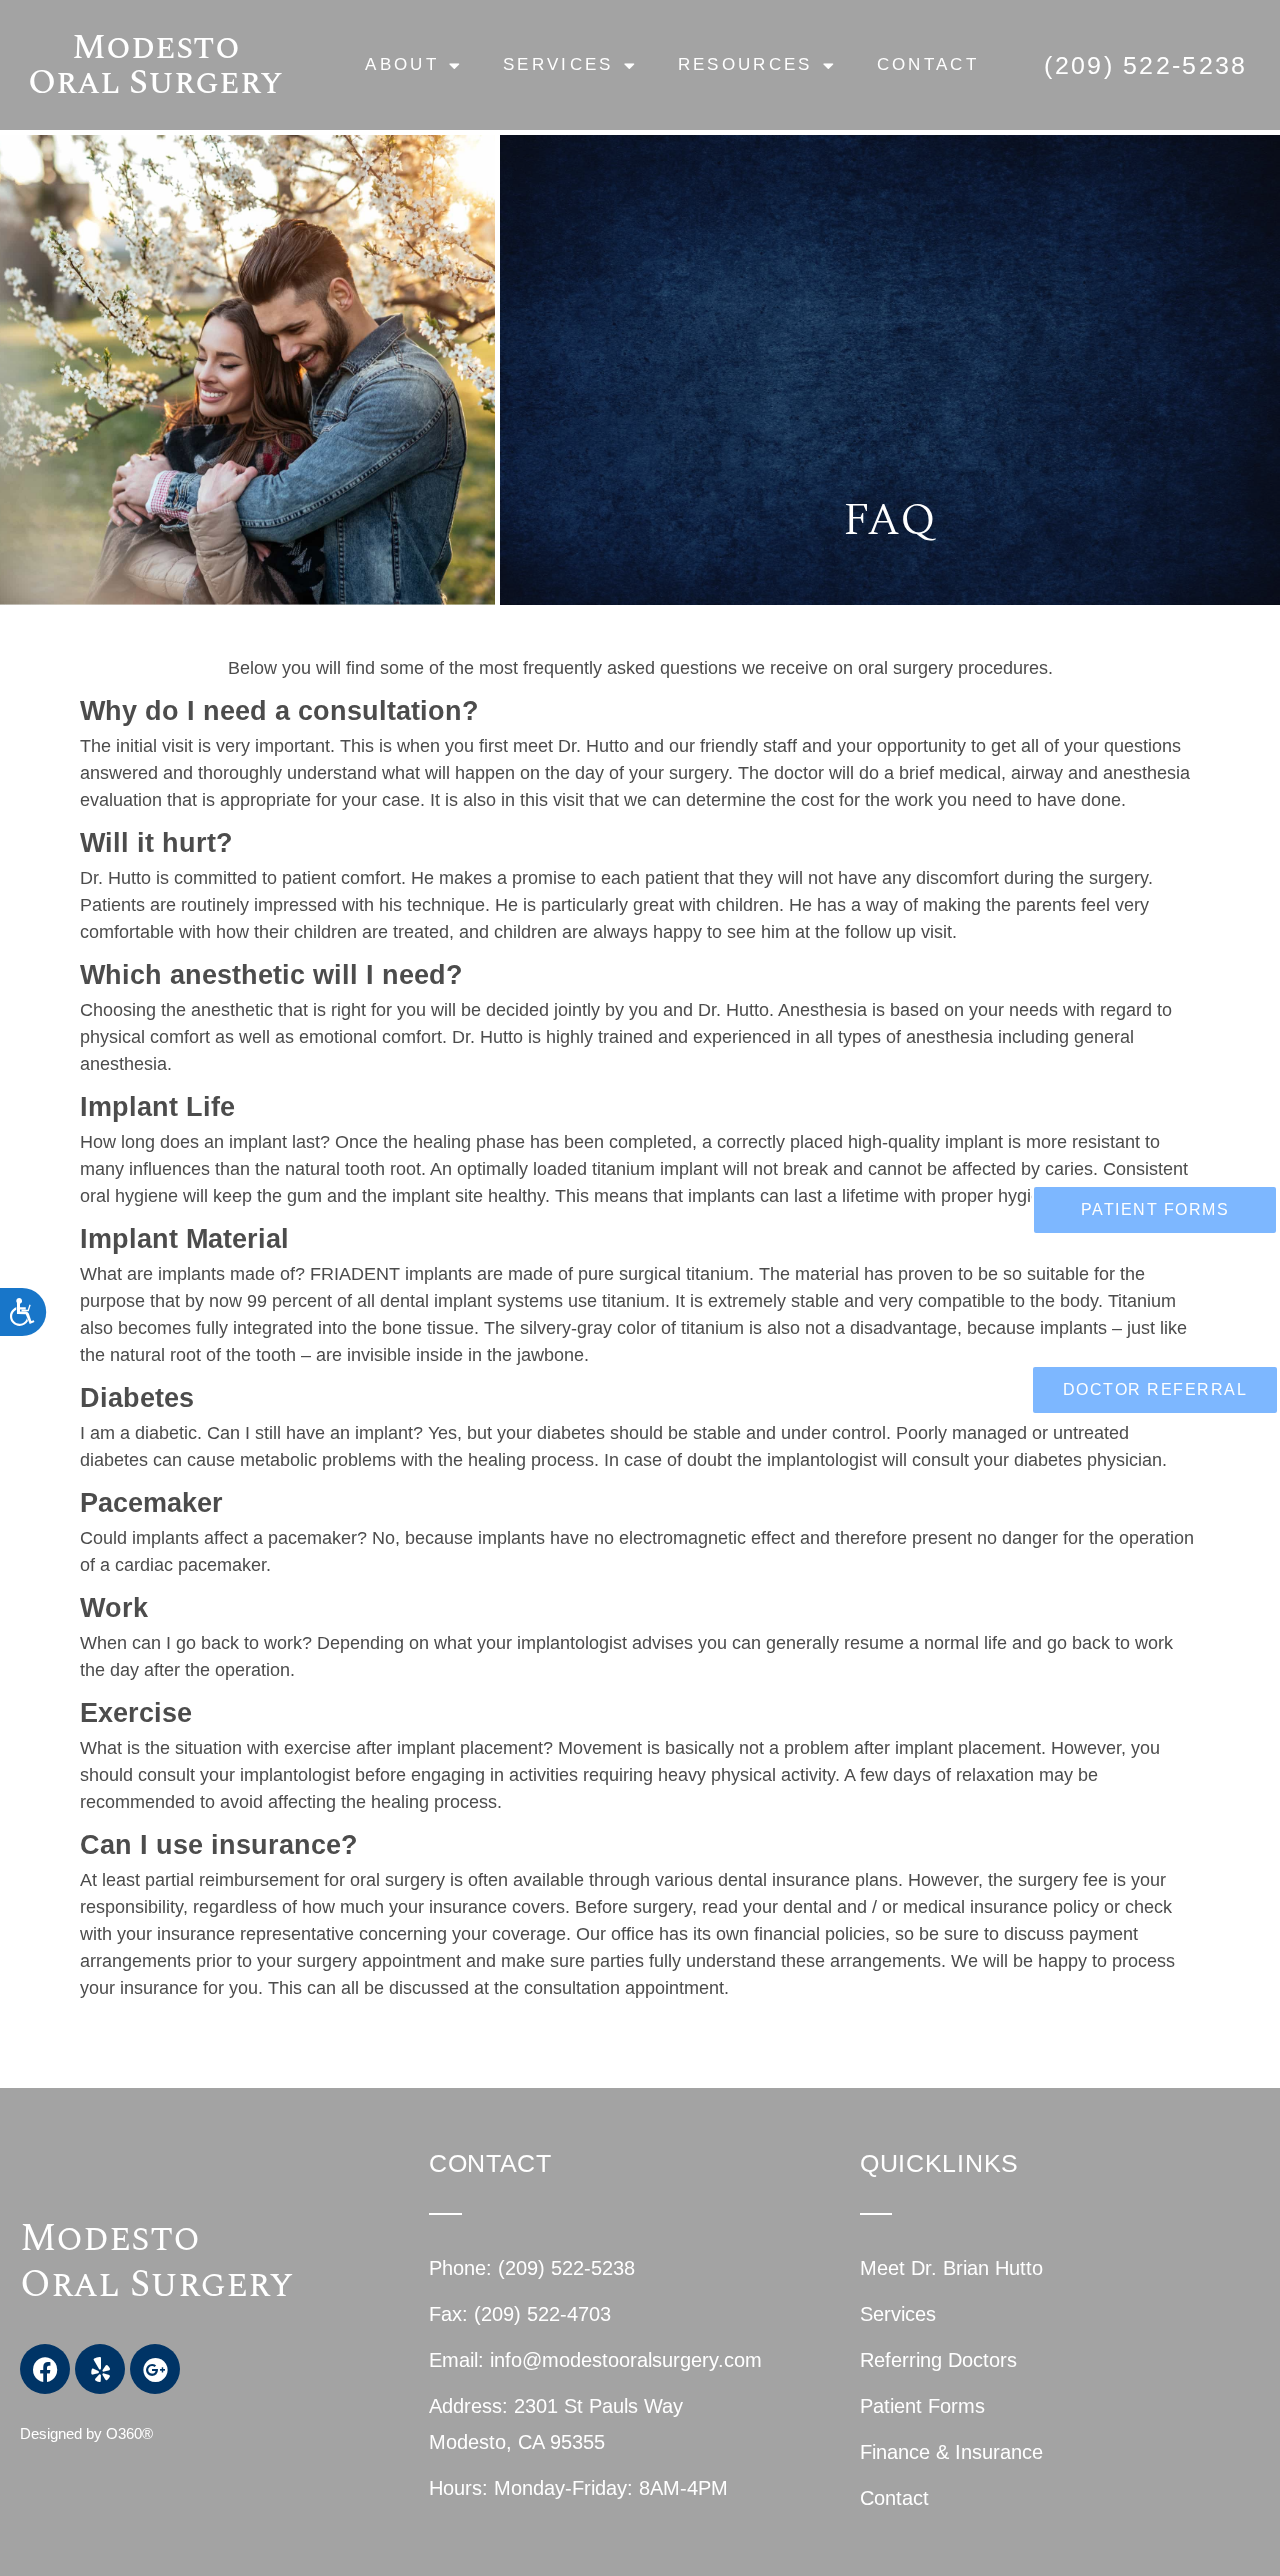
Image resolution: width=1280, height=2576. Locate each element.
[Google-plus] (155, 2369)
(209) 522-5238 (1145, 65)
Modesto (115, 2239)
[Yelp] (100, 2369)
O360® (129, 2433)
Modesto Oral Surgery (155, 65)
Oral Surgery (157, 2285)
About (402, 64)
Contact (928, 64)
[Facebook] (45, 2369)
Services (558, 64)
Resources (745, 64)
